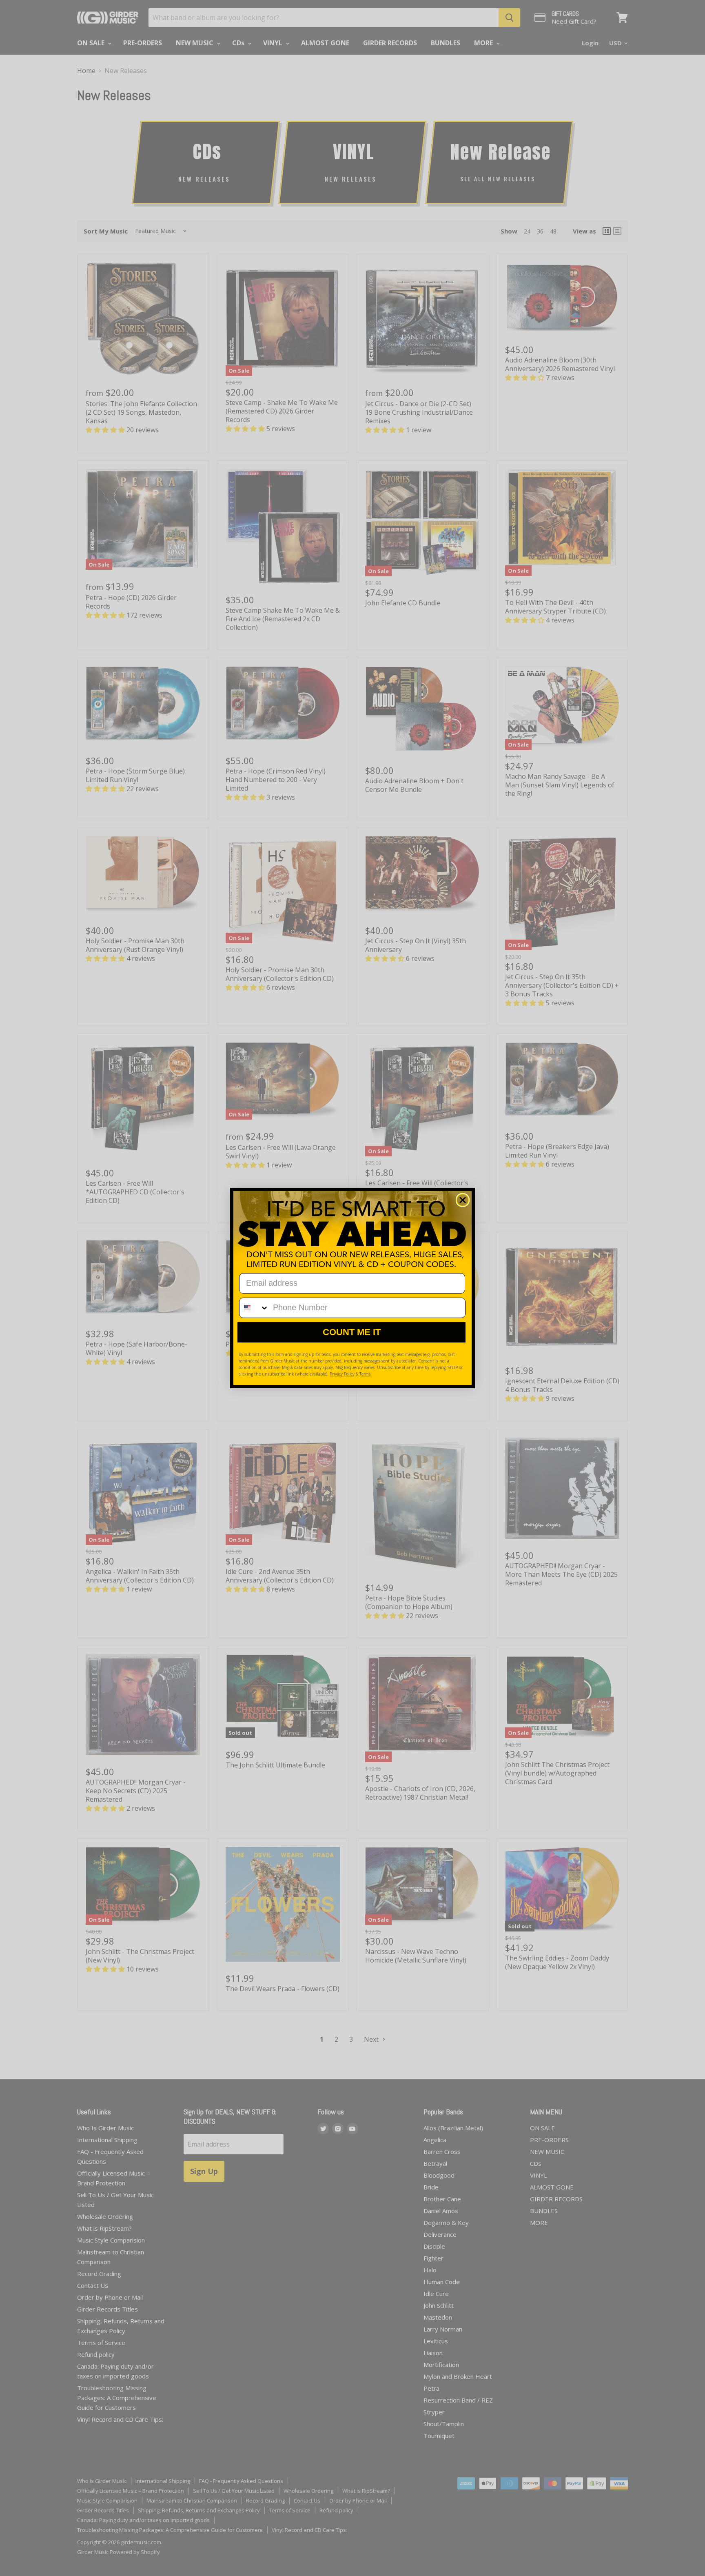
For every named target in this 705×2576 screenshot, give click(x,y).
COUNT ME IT (352, 1332)
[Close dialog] (463, 1200)
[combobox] (254, 1308)
